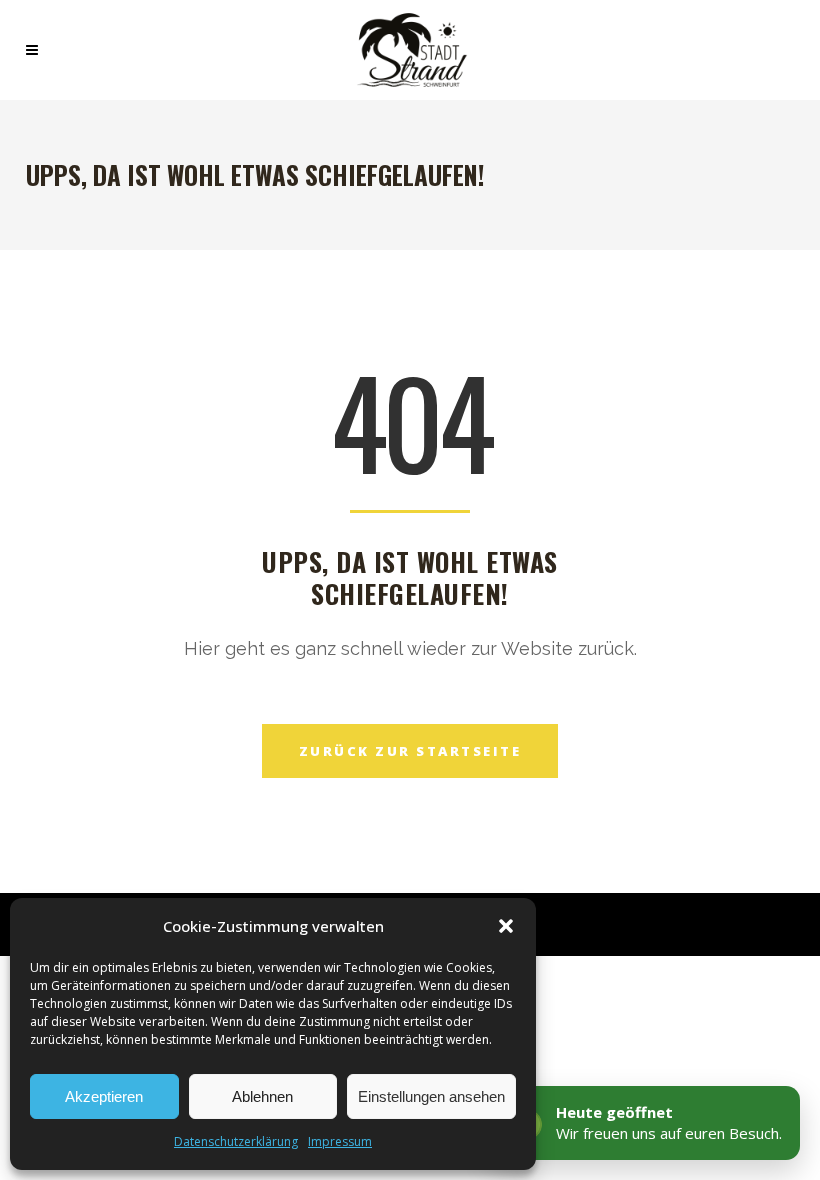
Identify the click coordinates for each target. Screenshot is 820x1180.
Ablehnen (262, 1096)
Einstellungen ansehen (431, 1096)
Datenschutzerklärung (236, 1141)
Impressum (340, 1141)
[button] (506, 926)
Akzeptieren (104, 1096)
